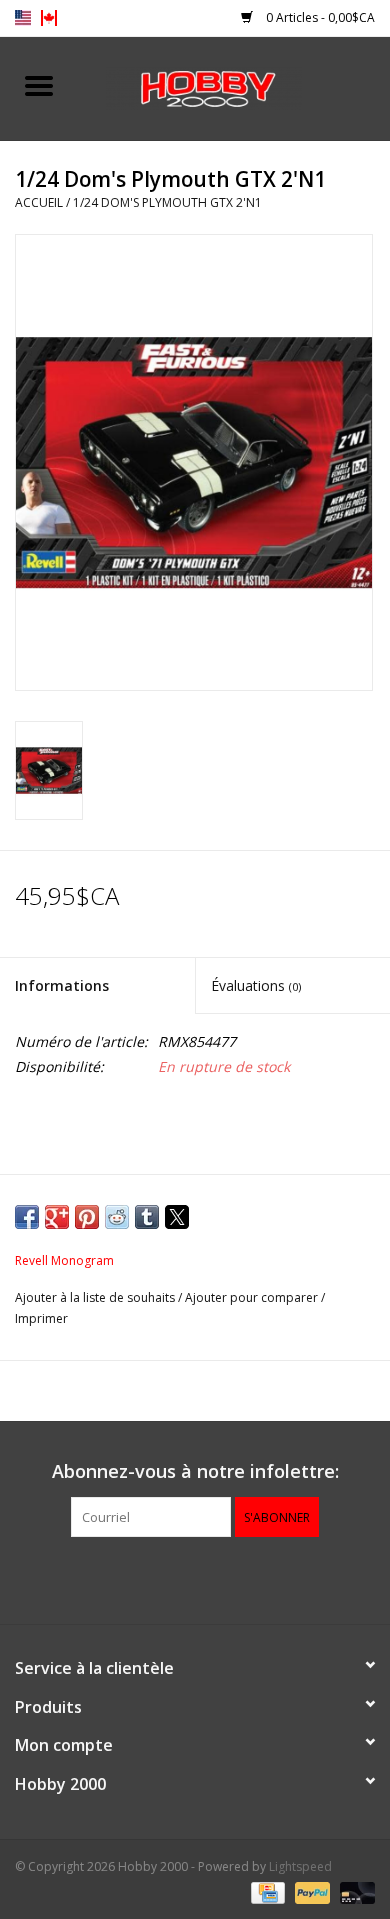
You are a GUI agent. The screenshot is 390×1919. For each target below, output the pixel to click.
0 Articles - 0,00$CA (319, 17)
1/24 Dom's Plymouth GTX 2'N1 (167, 202)
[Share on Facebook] (27, 1217)
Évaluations (256, 985)
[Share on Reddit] (117, 1217)
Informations (62, 985)
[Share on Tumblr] (147, 1217)
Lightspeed (300, 1866)
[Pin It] (87, 1217)
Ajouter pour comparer (253, 1297)
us (23, 18)
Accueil (39, 202)
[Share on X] (177, 1217)
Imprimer (41, 1318)
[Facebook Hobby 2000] (195, 1578)
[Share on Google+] (57, 1217)
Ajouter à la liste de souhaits (96, 1297)
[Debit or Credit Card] (354, 1891)
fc (49, 18)
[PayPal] (310, 1891)
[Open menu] (39, 85)
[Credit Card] (266, 1891)
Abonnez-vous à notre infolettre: (195, 1471)
